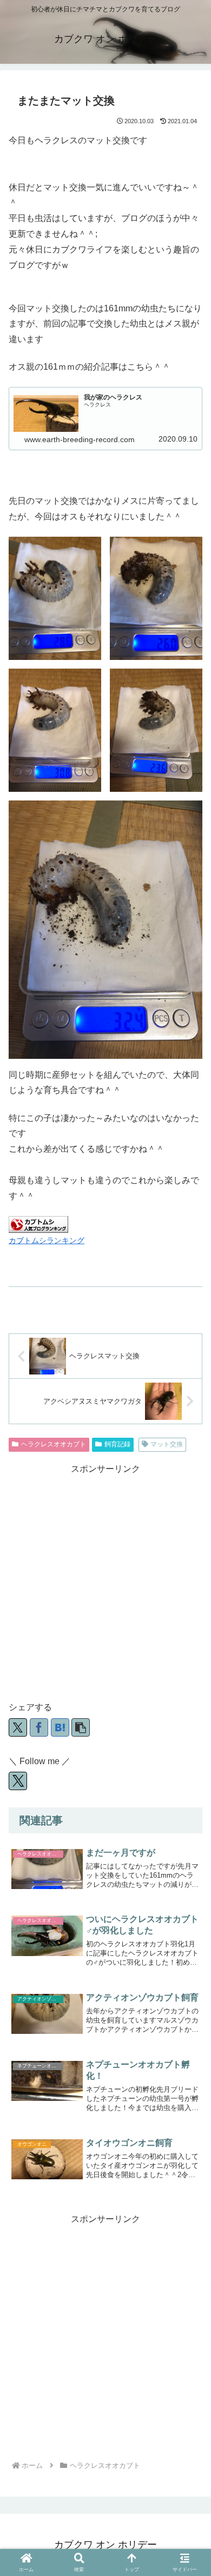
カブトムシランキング (47, 1240)
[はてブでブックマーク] (60, 1727)
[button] (81, 1727)
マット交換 (167, 1444)
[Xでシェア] (18, 1727)
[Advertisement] (105, 1583)
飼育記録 (117, 1444)
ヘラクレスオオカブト (54, 1444)
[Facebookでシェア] (39, 1727)
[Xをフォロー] (18, 1781)
